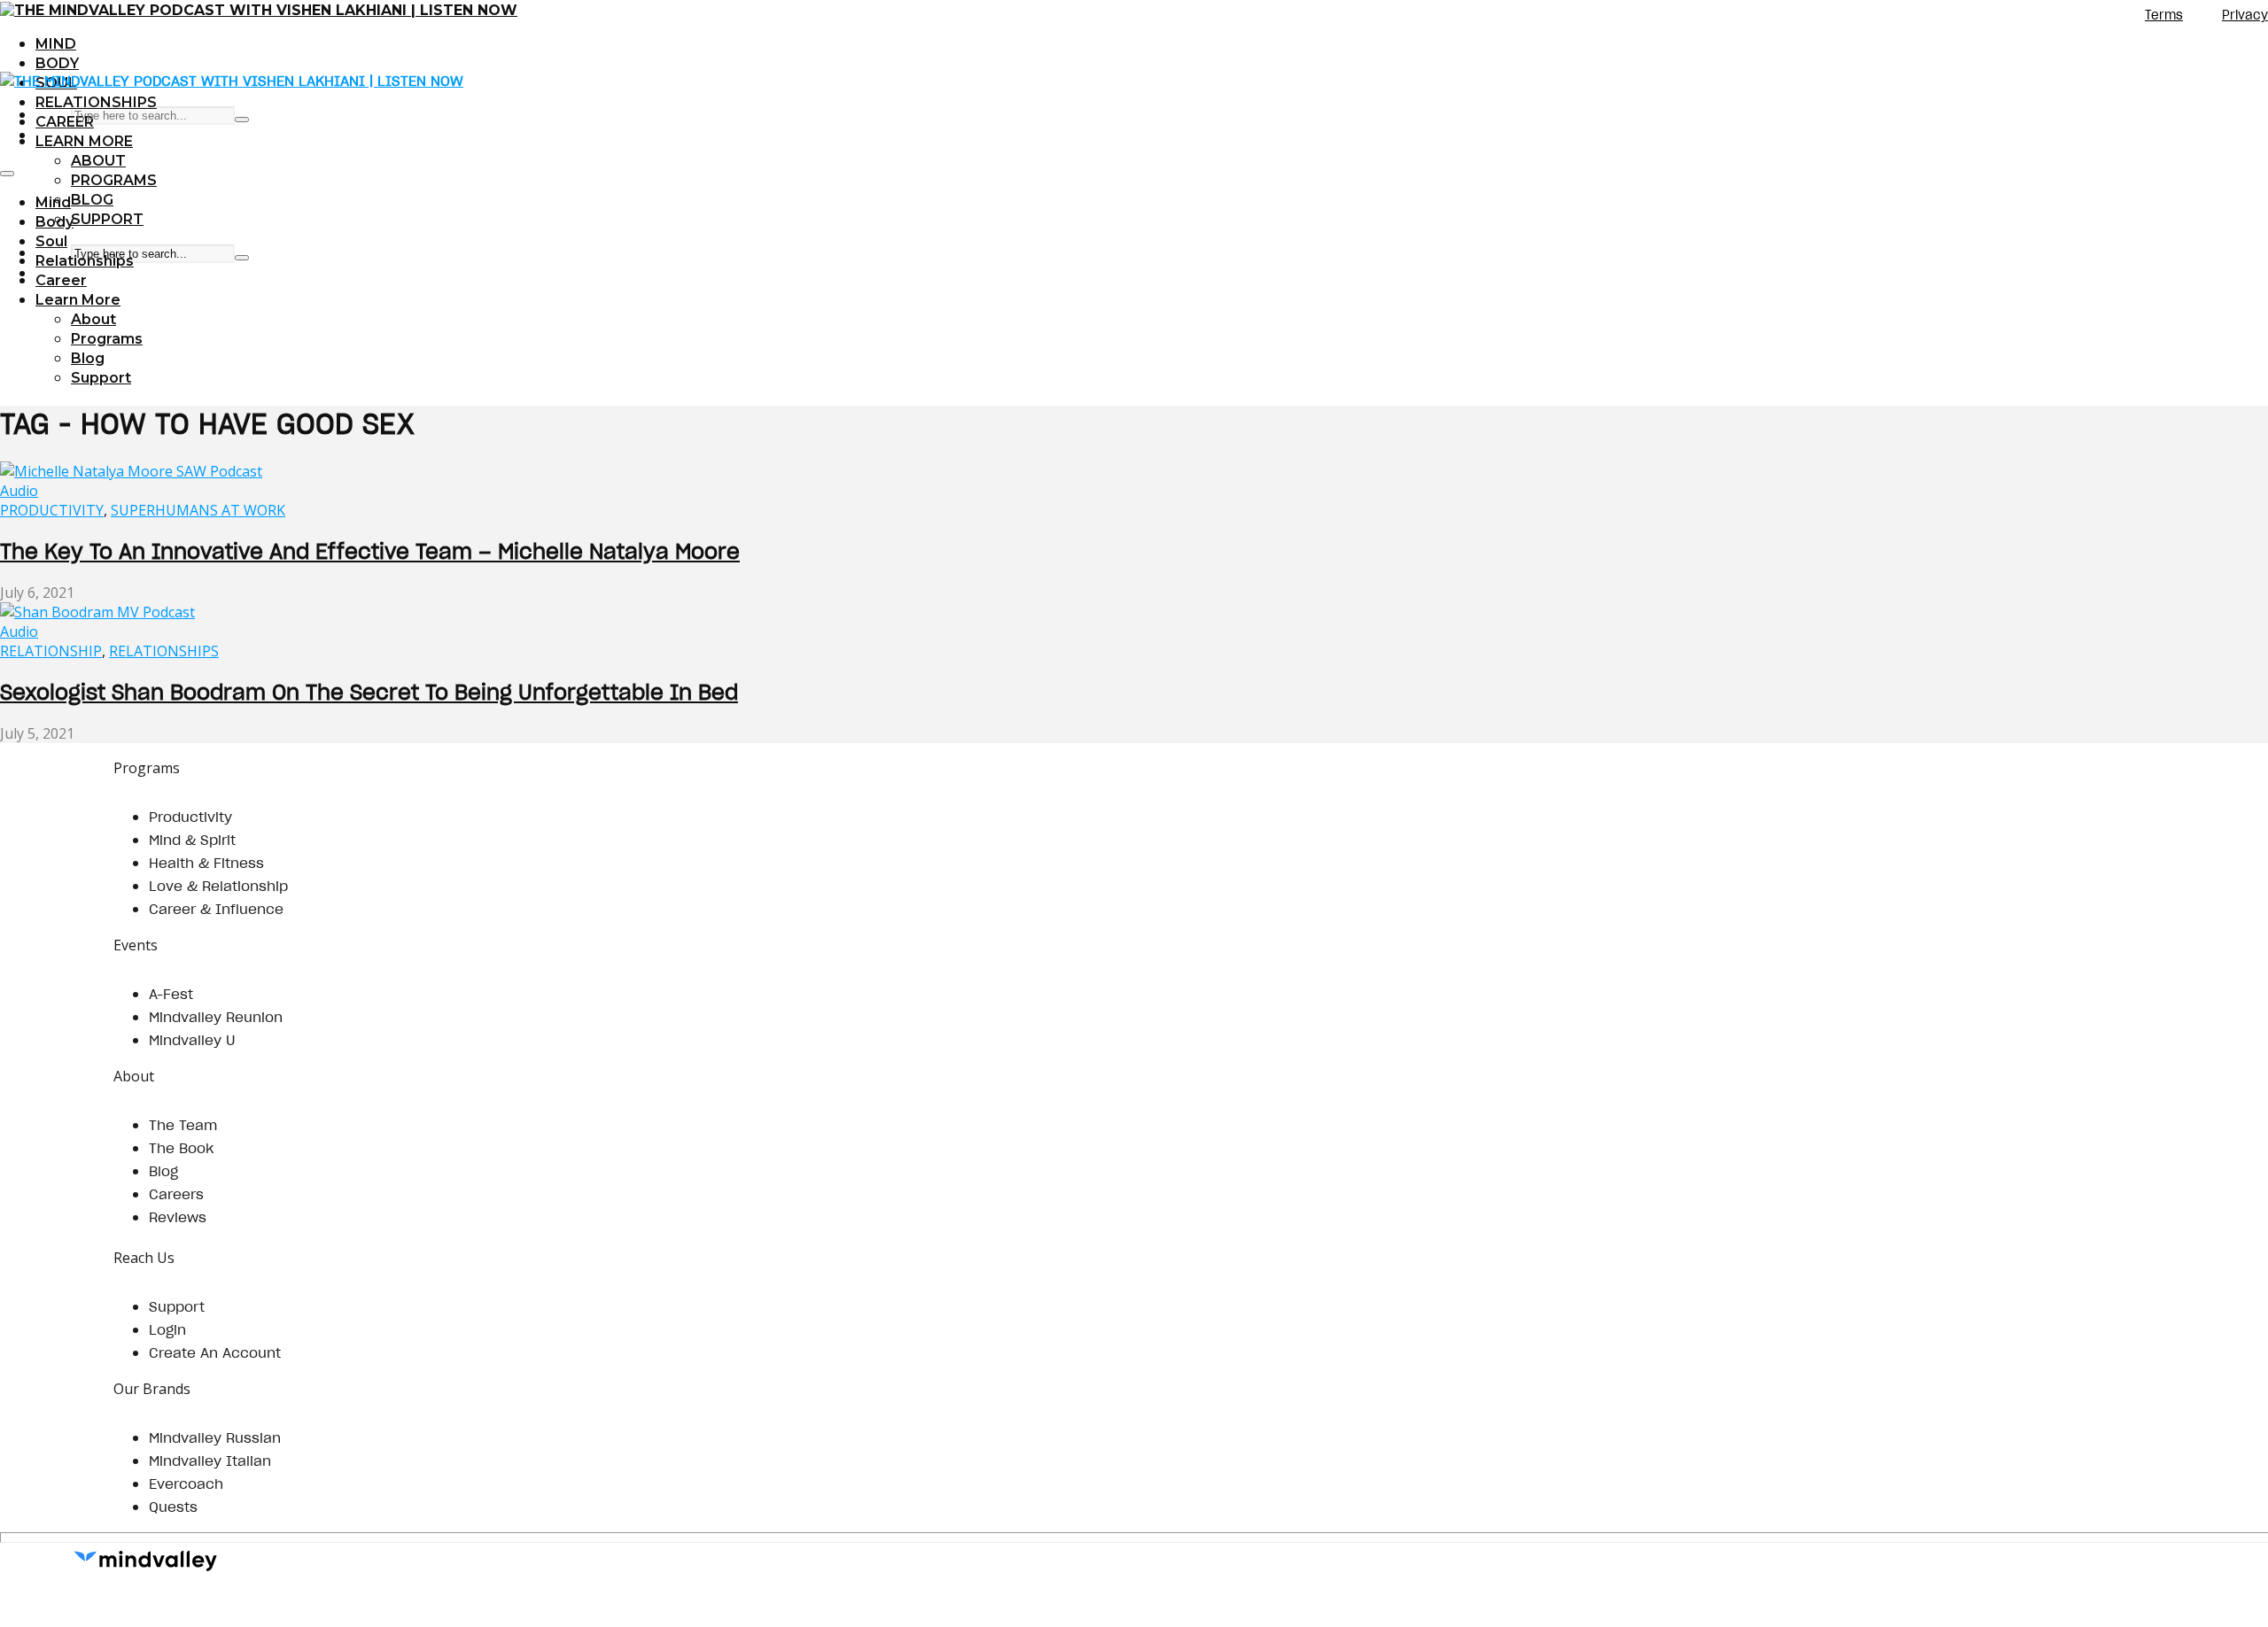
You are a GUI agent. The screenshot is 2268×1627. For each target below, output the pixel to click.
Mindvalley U (192, 1040)
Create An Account (215, 1352)
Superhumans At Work (198, 510)
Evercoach (186, 1484)
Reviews (178, 1217)
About (98, 161)
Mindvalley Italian (210, 1460)
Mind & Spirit (192, 840)
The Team (183, 1125)
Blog (92, 200)
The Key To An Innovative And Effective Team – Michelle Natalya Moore (370, 551)
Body (57, 63)
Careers (176, 1194)
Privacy (2245, 15)
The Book (181, 1148)
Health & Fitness (206, 863)
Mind (56, 44)
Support (107, 219)
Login (167, 1329)
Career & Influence (216, 909)
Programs (114, 180)
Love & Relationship (218, 886)
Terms (2164, 15)
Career (65, 122)
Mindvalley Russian (215, 1437)
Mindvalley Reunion (216, 1017)
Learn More (84, 141)
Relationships (96, 102)
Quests (173, 1507)
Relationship (51, 651)
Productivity (52, 510)
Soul (51, 241)
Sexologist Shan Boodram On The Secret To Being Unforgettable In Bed (369, 692)
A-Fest (171, 994)
